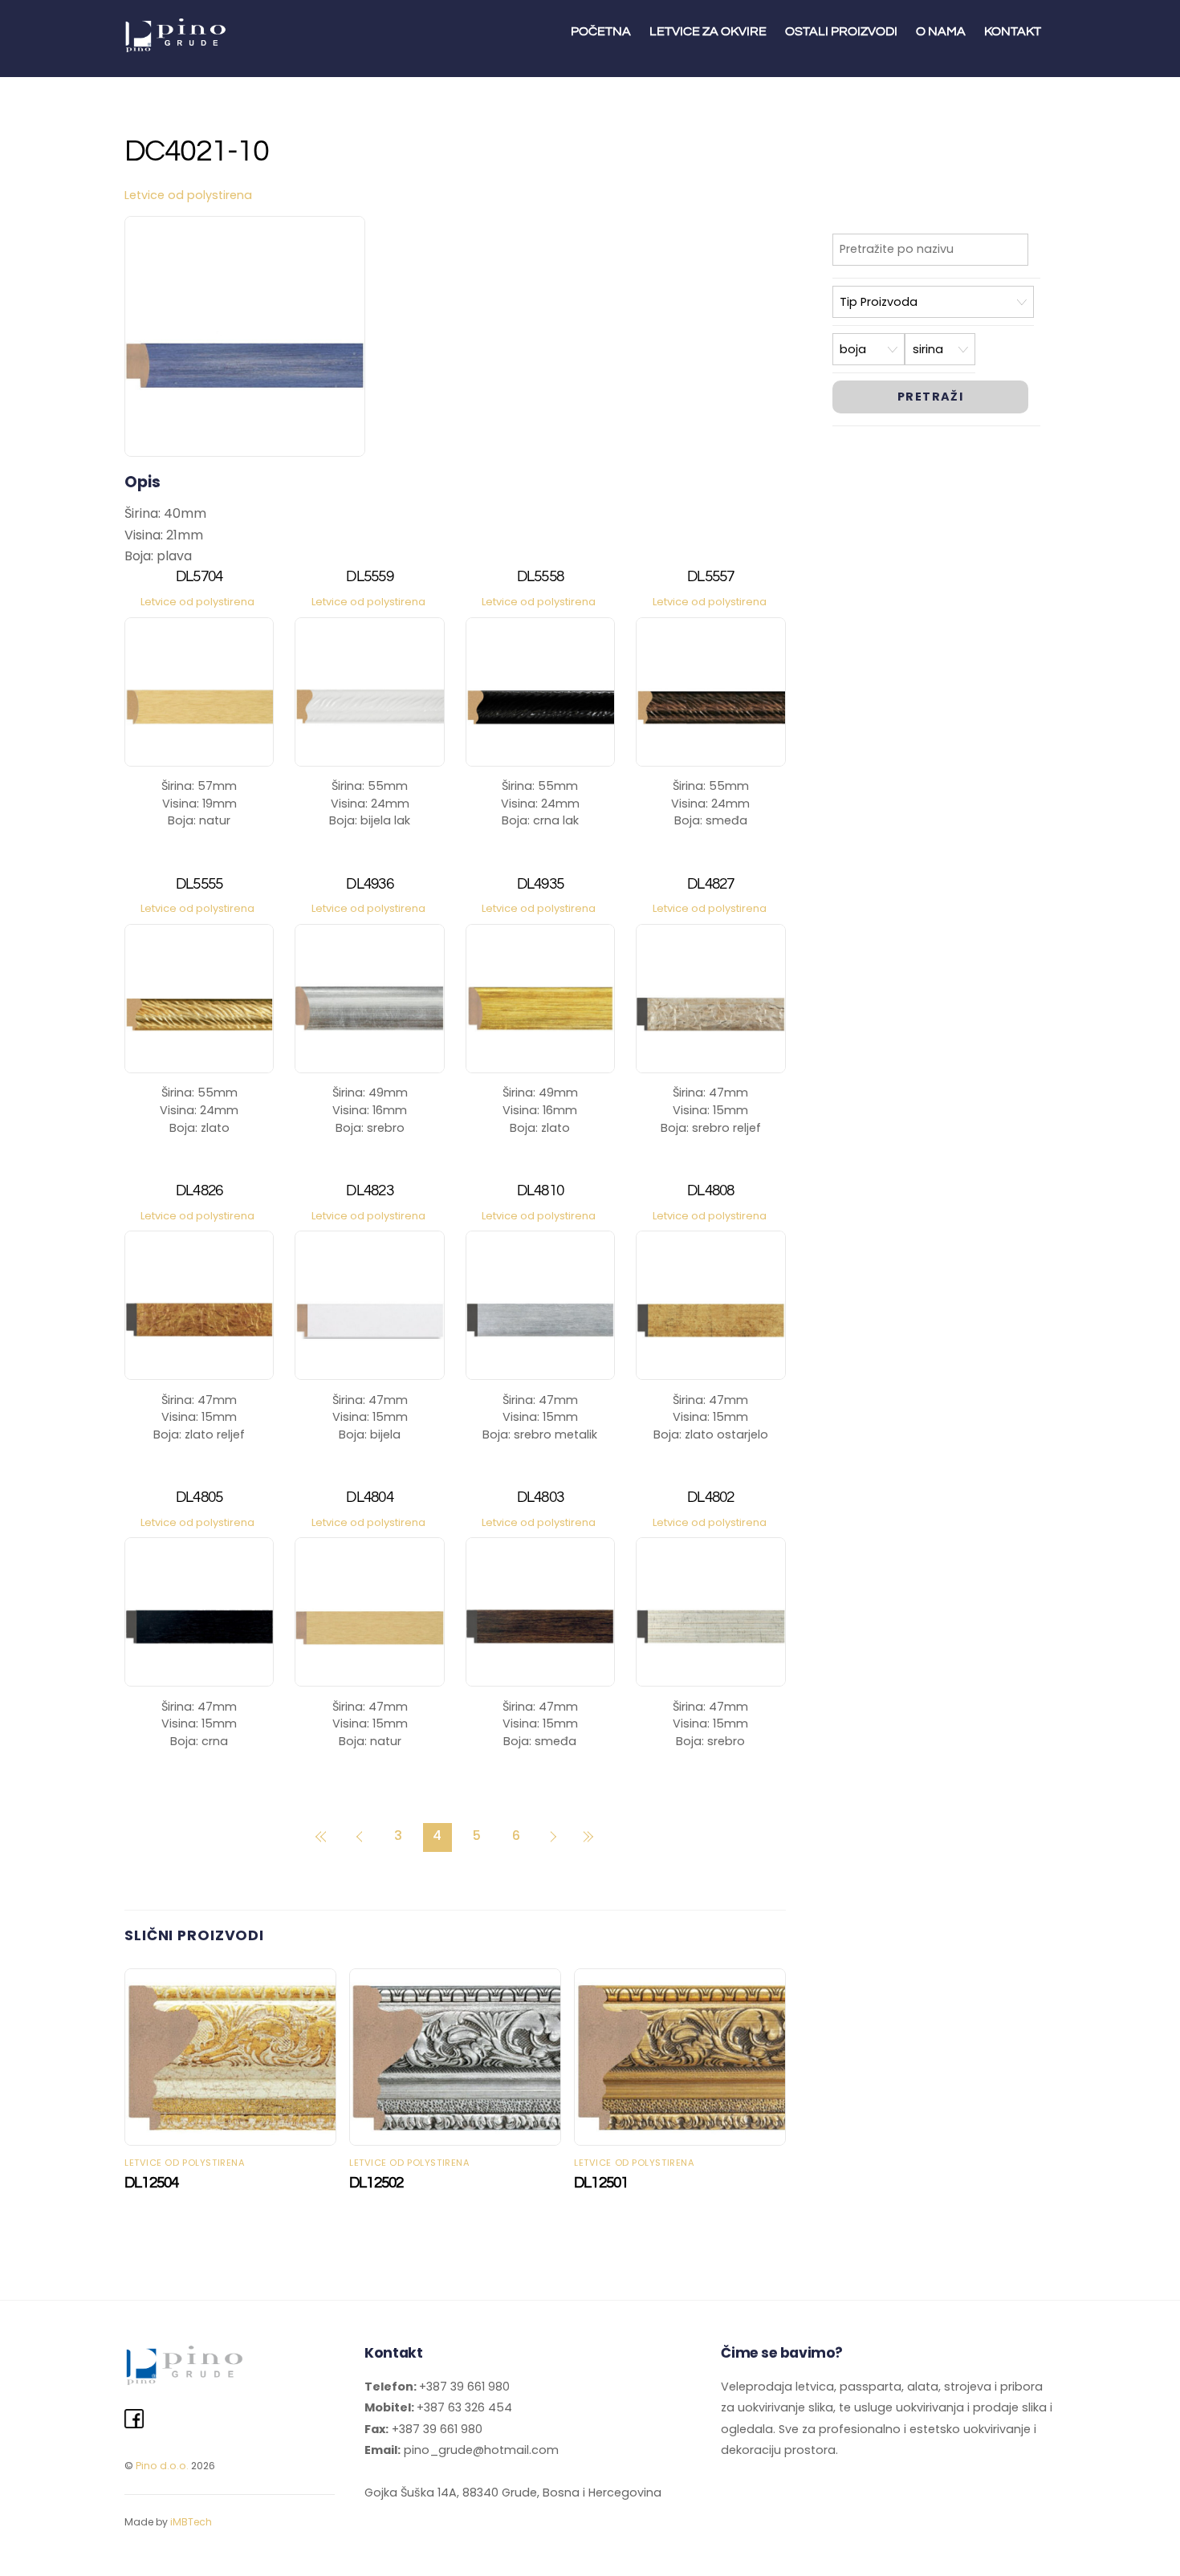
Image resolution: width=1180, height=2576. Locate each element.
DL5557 (711, 577)
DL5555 (199, 884)
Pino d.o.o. (162, 2466)
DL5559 (370, 577)
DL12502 (376, 2183)
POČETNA (601, 31)
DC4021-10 (196, 151)
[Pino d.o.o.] (177, 46)
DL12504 (152, 2183)
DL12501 (601, 2183)
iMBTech (191, 2522)
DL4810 (541, 1191)
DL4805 (199, 1498)
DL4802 (711, 1498)
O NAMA (941, 31)
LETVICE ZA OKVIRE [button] (708, 31)
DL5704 (199, 577)
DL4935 (541, 884)
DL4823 (370, 1191)
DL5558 (541, 577)
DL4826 (199, 1191)
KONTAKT (1013, 31)
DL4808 (711, 1191)
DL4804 (370, 1498)
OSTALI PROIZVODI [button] (841, 31)
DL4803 (541, 1498)
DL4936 (370, 884)
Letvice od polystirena (188, 195)
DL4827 (711, 884)
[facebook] (134, 2419)
